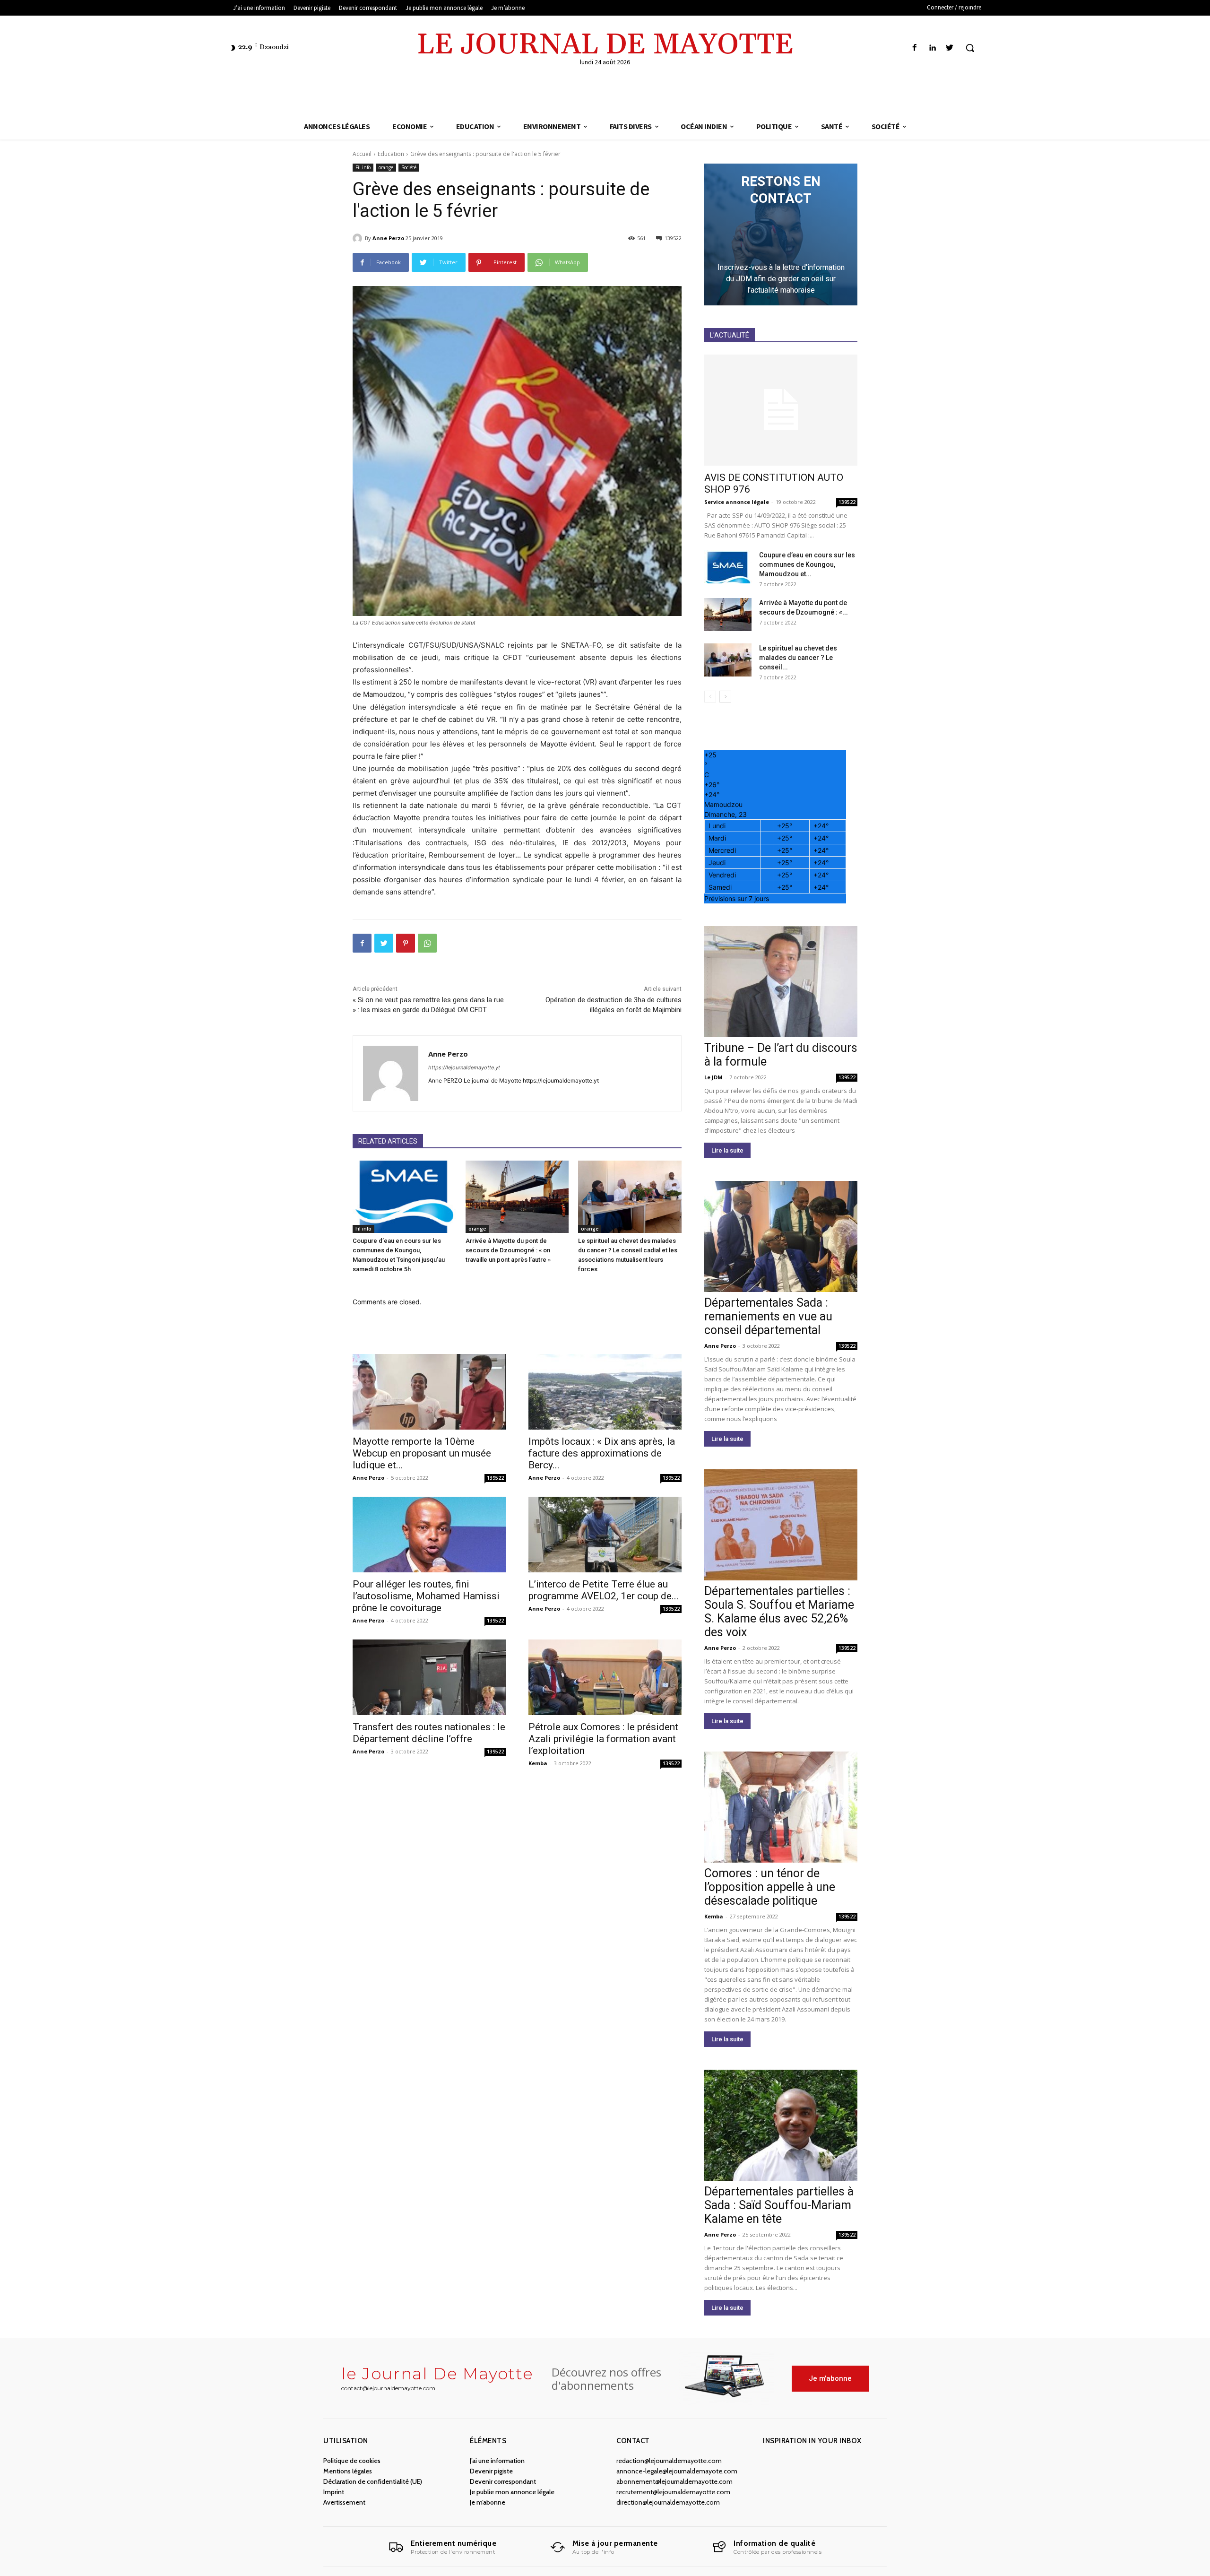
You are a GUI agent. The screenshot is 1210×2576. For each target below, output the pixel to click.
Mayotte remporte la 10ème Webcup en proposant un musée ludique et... (422, 1453)
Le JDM (713, 1077)
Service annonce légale (737, 502)
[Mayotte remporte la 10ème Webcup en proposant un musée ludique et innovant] (429, 1392)
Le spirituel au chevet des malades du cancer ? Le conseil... (798, 658)
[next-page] (725, 697)
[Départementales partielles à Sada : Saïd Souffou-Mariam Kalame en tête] (781, 2125)
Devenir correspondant (503, 2481)
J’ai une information (497, 2461)
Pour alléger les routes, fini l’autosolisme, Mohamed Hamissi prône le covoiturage (426, 1596)
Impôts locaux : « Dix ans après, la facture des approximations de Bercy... (602, 1453)
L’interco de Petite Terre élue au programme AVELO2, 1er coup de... (604, 1590)
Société (409, 167)
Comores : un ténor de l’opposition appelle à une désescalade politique (770, 1887)
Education (391, 154)
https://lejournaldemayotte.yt (464, 1067)
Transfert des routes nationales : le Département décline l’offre (429, 1733)
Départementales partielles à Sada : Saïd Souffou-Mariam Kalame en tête (779, 2205)
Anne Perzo (388, 238)
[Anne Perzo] (359, 238)
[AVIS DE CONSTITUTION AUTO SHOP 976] (781, 410)
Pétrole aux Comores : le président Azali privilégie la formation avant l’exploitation (603, 1739)
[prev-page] (710, 697)
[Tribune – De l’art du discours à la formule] (781, 982)
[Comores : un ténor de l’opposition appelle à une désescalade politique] (781, 1807)
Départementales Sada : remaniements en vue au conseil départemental (768, 1316)
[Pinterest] (406, 943)
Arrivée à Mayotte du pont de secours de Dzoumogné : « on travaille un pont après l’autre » (508, 1250)
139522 (495, 1478)
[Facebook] (914, 48)
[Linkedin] (932, 48)
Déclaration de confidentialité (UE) (373, 2481)
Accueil (362, 154)
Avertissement (344, 2502)
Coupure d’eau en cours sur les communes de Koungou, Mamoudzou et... (807, 564)
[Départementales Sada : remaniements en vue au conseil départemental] (781, 1236)
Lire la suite (727, 1150)
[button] (970, 48)
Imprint (334, 2492)
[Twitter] (950, 48)
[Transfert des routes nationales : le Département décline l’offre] (429, 1677)
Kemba (538, 1763)
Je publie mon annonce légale (512, 2492)
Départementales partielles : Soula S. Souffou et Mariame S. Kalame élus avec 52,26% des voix (779, 1612)
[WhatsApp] (427, 943)
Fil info (363, 167)
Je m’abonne (488, 2502)
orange (386, 167)
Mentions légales (348, 2471)
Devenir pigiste (491, 2471)
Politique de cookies (352, 2461)
